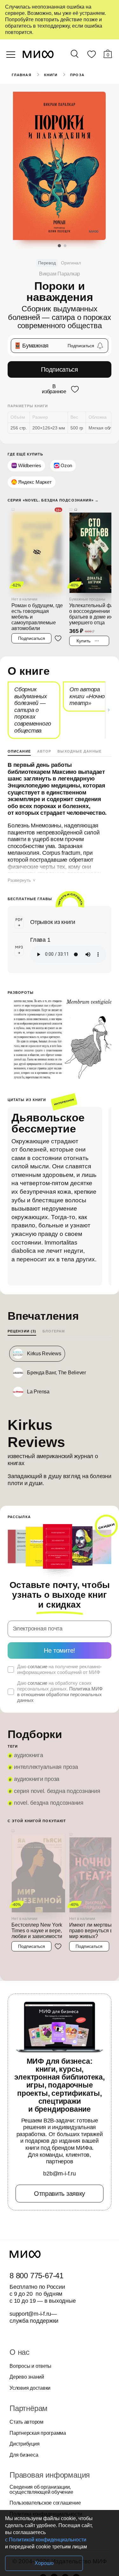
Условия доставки (30, 2388)
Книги (51, 75)
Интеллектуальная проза (46, 1767)
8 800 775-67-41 (36, 2276)
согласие (37, 1666)
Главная (22, 75)
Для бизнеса (24, 2455)
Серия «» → (53, 500)
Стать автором (26, 2422)
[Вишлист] (91, 56)
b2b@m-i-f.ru (59, 2174)
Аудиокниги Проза (37, 1779)
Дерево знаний (27, 2377)
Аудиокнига (29, 1755)
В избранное (54, 389)
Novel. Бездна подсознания (49, 1803)
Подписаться (60, 369)
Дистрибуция (24, 2444)
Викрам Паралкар (60, 274)
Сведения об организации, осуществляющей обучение (41, 2490)
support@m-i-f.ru (30, 2314)
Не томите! (60, 1650)
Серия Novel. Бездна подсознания (57, 1791)
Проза (77, 75)
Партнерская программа (38, 2433)
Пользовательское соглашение (45, 2503)
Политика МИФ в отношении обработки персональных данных (60, 1694)
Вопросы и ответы (30, 2366)
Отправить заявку (60, 2194)
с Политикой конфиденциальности (46, 2540)
